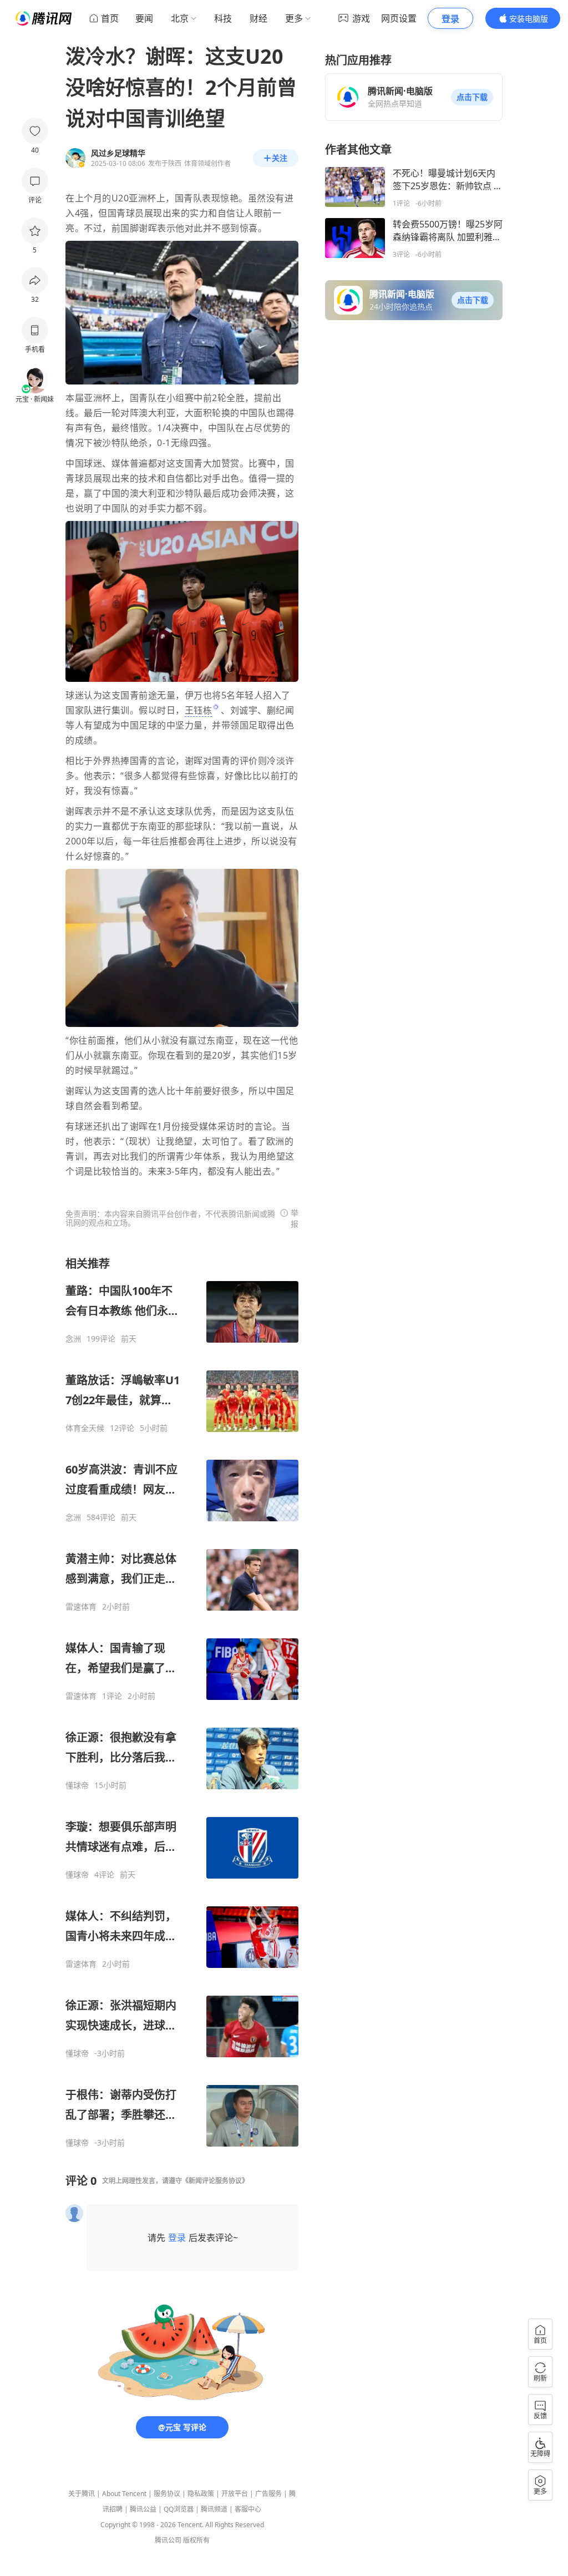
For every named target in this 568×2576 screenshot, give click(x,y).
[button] (472, 97)
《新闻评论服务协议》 (215, 2181)
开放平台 (235, 2494)
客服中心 (248, 2509)
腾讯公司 (168, 2540)
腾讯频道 (214, 2509)
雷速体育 (81, 1607)
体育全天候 (85, 1428)
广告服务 (268, 2494)
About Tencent (124, 2494)
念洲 (73, 1339)
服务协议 (167, 2494)
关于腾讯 (82, 2494)
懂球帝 (77, 1785)
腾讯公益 (143, 2509)
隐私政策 (201, 2494)
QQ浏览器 (179, 2509)
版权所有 (196, 2540)
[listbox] (182, 1702)
